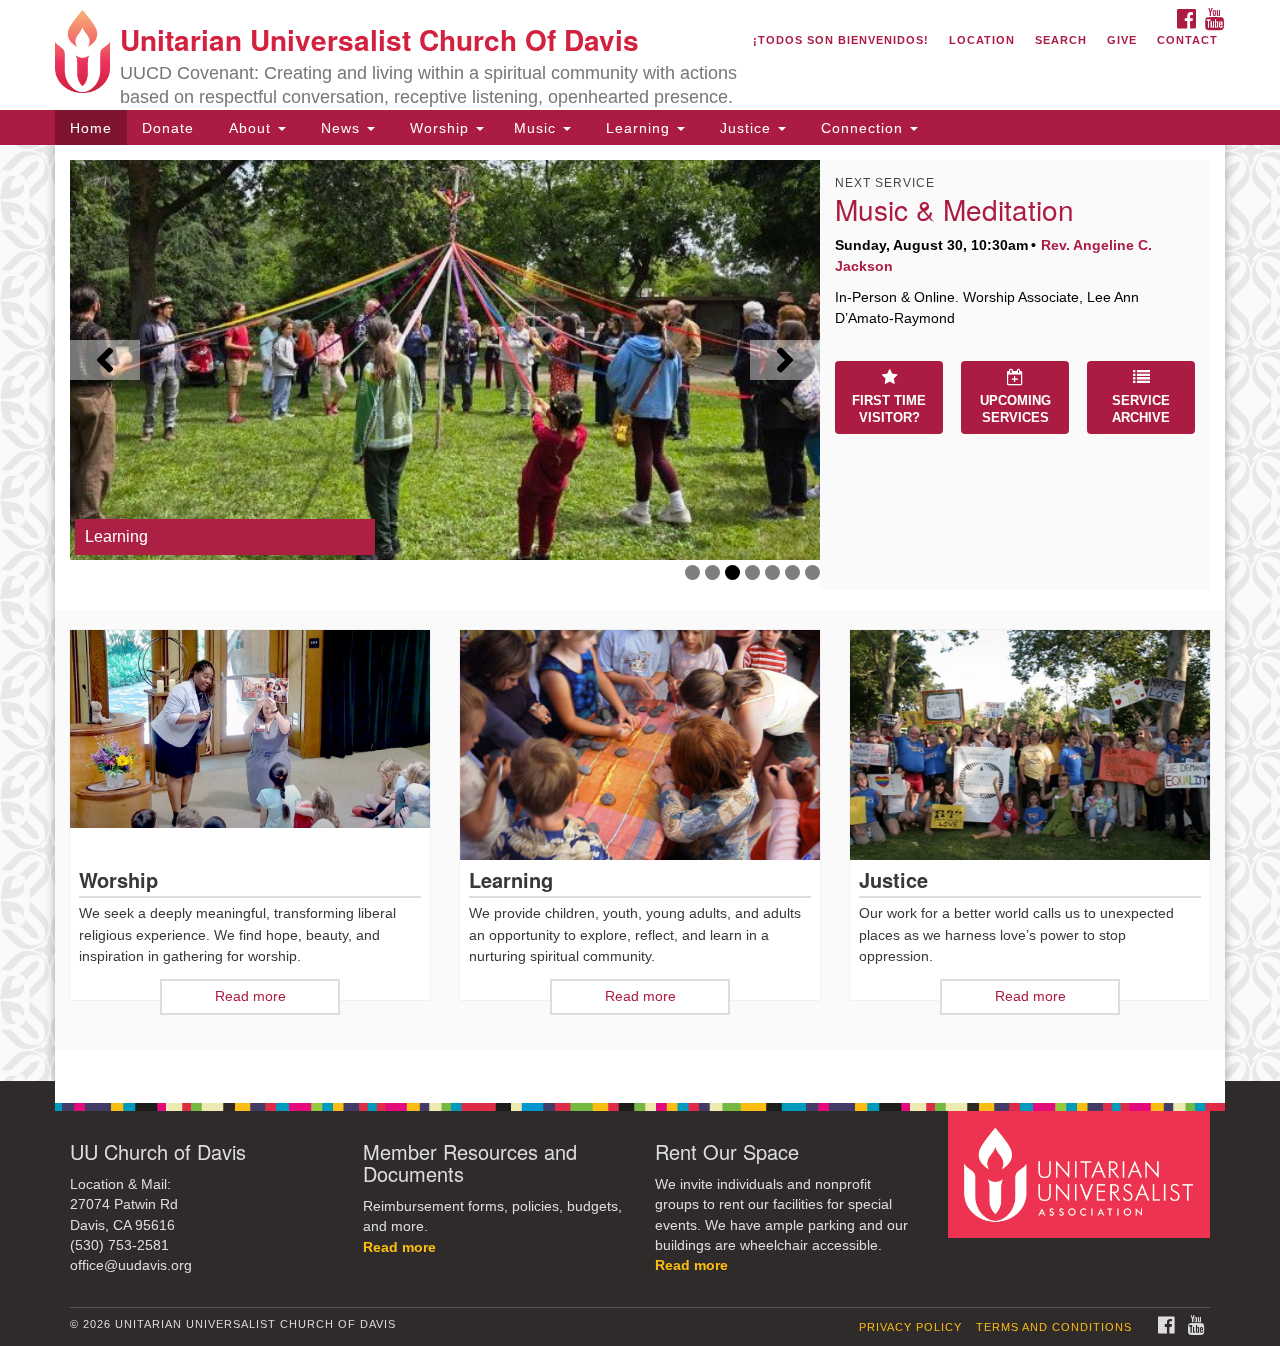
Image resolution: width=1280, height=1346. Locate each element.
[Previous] (105, 360)
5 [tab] (772, 572)
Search (1061, 40)
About (250, 128)
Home (91, 128)
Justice (745, 128)
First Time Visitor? (889, 409)
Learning (638, 128)
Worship (439, 128)
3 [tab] (732, 572)
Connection (862, 128)
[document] (640, 613)
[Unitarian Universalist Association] (1082, 1173)
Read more (399, 1247)
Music (537, 128)
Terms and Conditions (1054, 1327)
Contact (1187, 40)
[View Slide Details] (445, 360)
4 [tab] (752, 572)
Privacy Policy (910, 1327)
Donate (168, 128)
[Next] (785, 360)
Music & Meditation (954, 209)
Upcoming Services (1015, 409)
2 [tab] (712, 572)
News (340, 128)
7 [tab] (812, 572)
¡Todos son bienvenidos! (841, 40)
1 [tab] (692, 572)
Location (982, 40)
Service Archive (1141, 409)
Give (1122, 40)
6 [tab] (792, 572)
